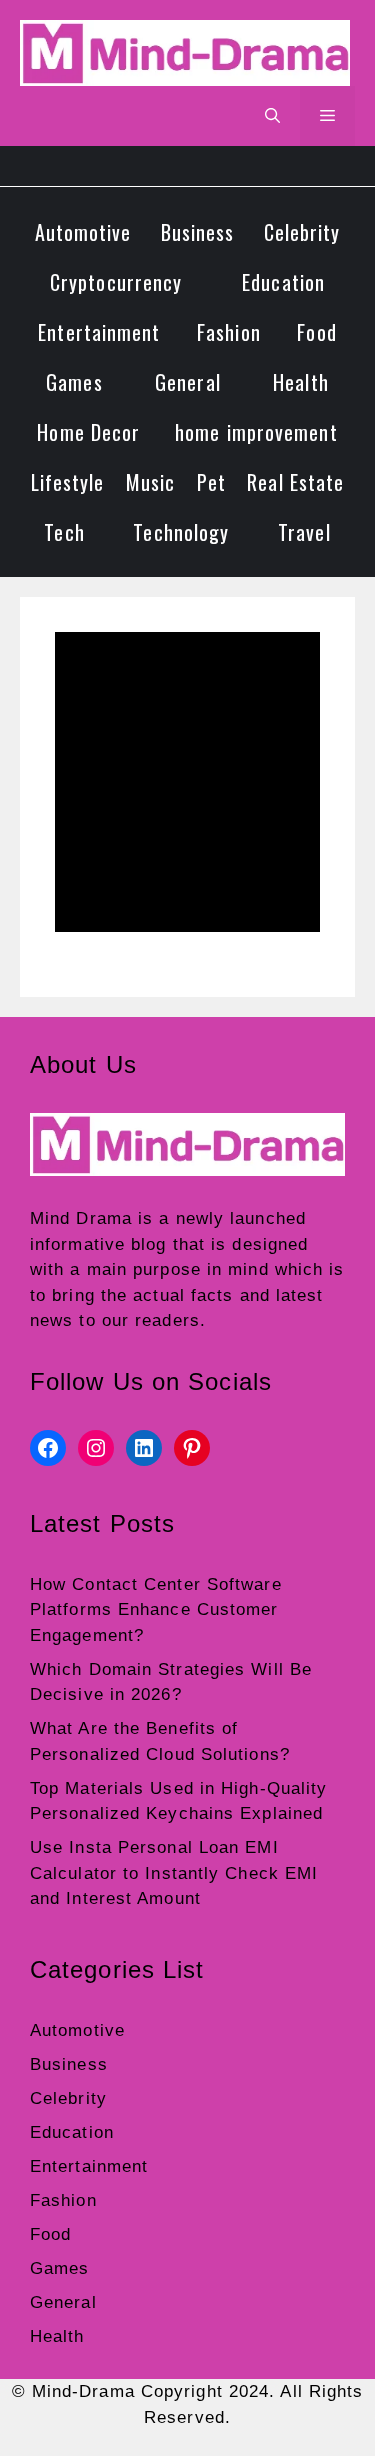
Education (283, 282)
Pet (211, 482)
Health (301, 382)
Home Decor (88, 432)
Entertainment (99, 332)
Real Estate (295, 482)
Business (198, 232)
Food (316, 332)
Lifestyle (68, 482)
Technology (181, 532)
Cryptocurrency (116, 282)
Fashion (229, 332)
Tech (64, 532)
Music (151, 482)
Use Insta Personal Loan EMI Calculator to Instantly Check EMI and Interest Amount (174, 1873)
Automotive (83, 232)
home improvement (256, 432)
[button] (272, 116)
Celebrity (302, 232)
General (188, 382)
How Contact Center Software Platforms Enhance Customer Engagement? (156, 1610)
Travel (304, 532)
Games (74, 382)
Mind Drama (81, 1218)
